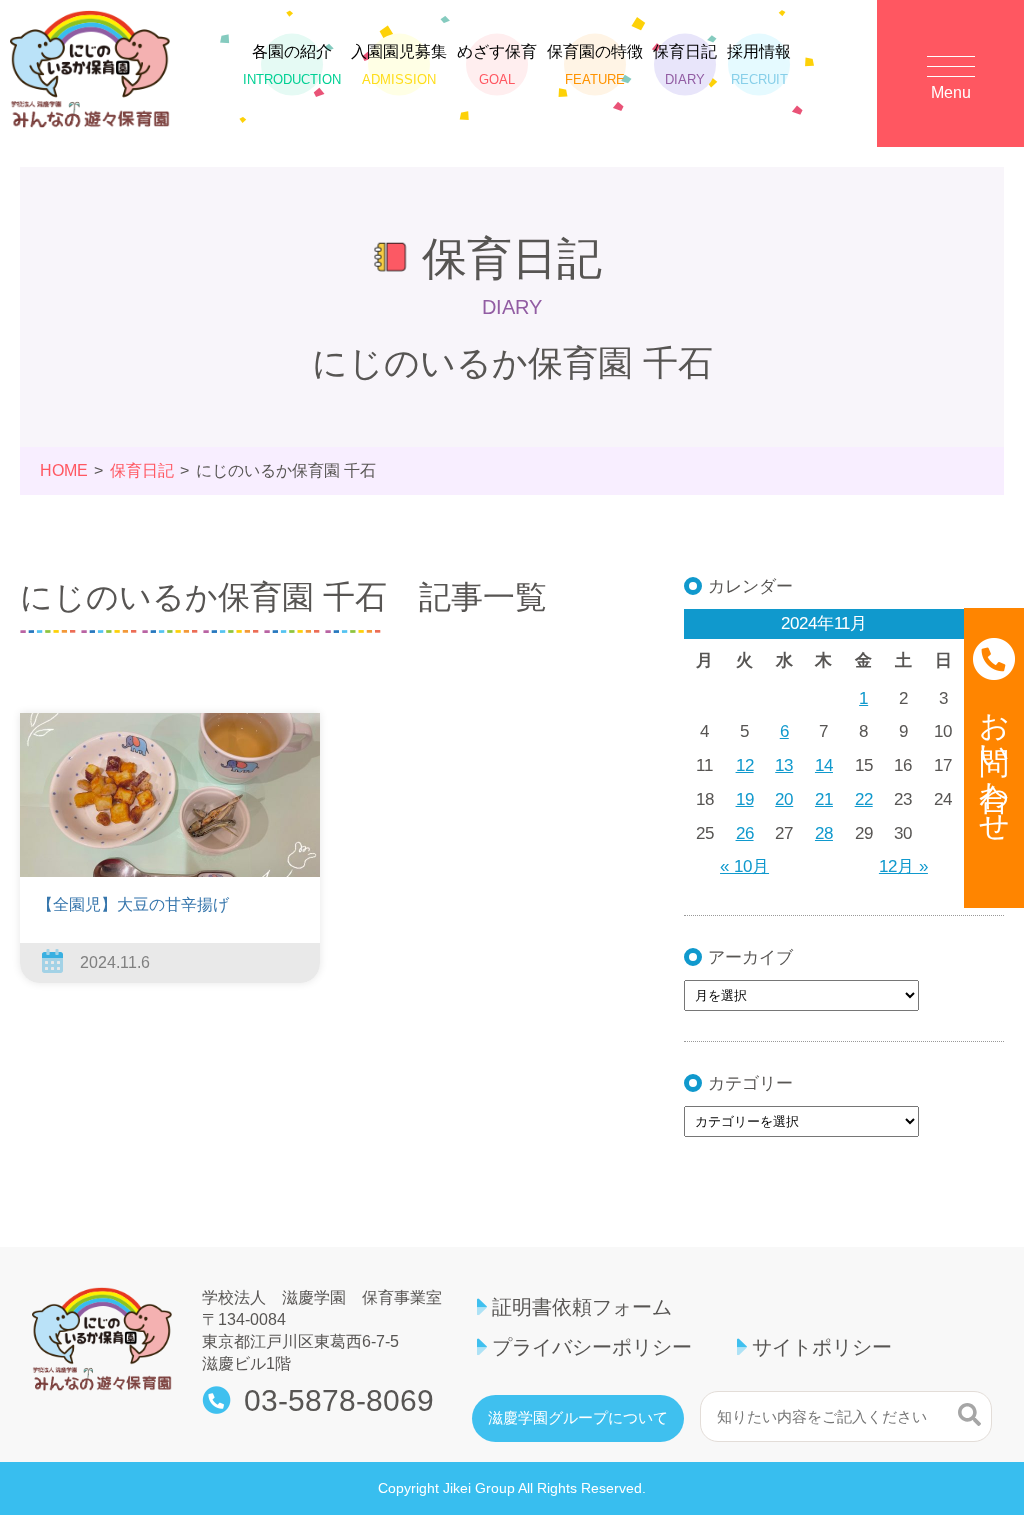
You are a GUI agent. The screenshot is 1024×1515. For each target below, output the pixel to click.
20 (784, 799)
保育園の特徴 (595, 64)
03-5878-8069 (339, 1401)
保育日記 (685, 64)
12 (745, 765)
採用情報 (759, 64)
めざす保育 (497, 64)
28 (824, 833)
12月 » (903, 866)
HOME (64, 470)
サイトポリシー (822, 1347)
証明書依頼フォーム (582, 1307)
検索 (969, 1414)
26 (745, 833)
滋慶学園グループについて (578, 1418)
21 (824, 799)
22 (864, 799)
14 (824, 765)
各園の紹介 (292, 64)
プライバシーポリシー (592, 1347)
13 (784, 765)
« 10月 (744, 866)
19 (745, 799)
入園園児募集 (399, 64)
